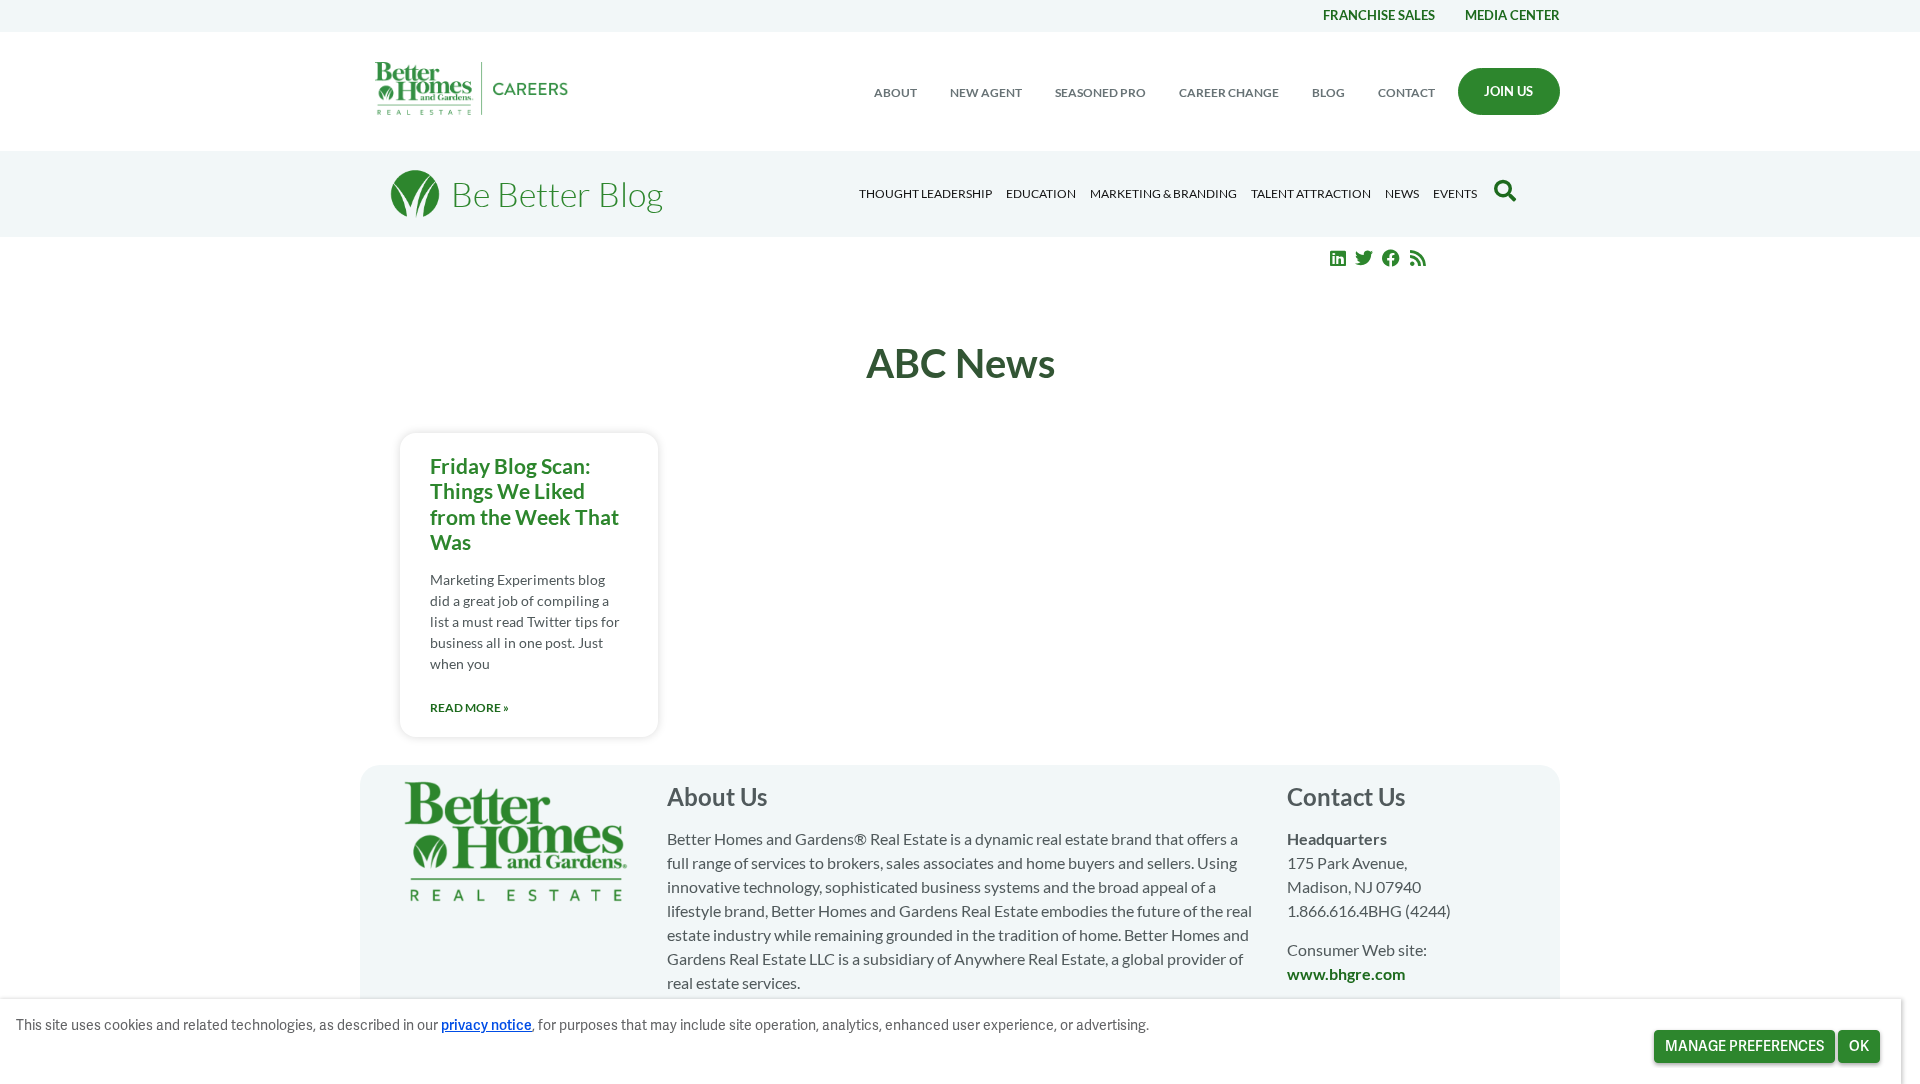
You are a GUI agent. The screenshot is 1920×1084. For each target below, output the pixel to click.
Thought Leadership (925, 193)
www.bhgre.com (1346, 973)
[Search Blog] (1505, 191)
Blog (1328, 92)
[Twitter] (1365, 258)
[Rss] (1418, 258)
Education (1041, 193)
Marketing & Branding (1163, 193)
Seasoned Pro (1100, 92)
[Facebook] (1391, 258)
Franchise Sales (1379, 15)
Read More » (469, 707)
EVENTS (1455, 193)
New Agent (986, 92)
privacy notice (486, 1025)
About (895, 92)
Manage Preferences (1744, 1046)
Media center (1512, 15)
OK (1859, 1046)
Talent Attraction (1311, 193)
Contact (1406, 92)
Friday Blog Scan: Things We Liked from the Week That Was (524, 503)
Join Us (1508, 91)
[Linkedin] (1338, 258)
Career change (1229, 92)
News (1402, 193)
